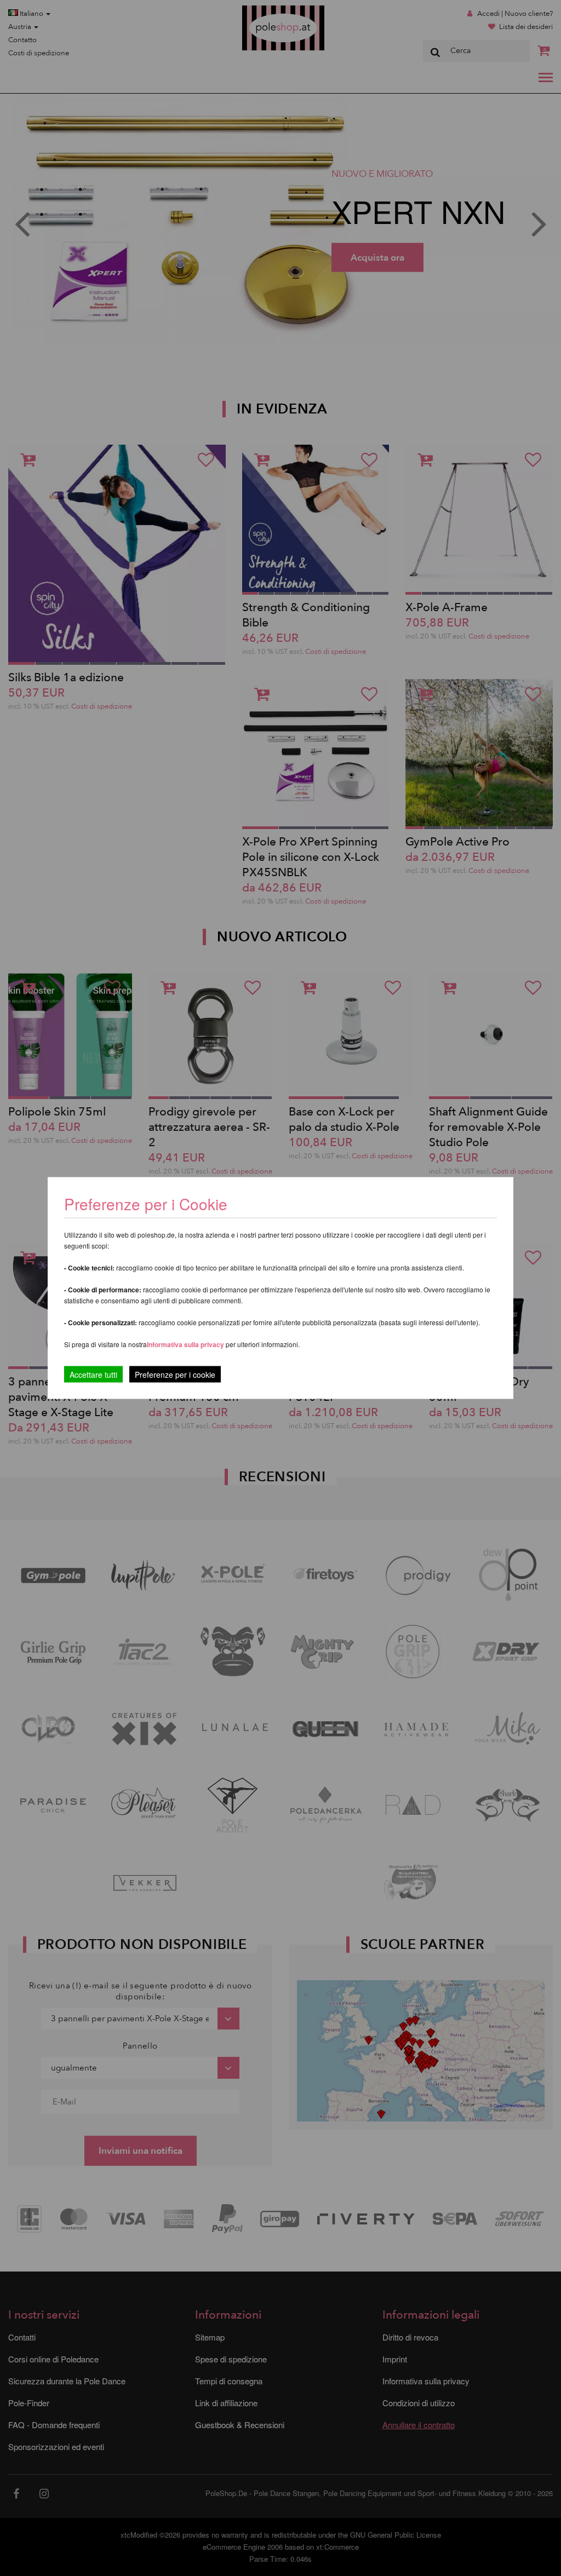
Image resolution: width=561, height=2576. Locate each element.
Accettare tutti (93, 1375)
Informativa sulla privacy (185, 1344)
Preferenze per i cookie (175, 1375)
